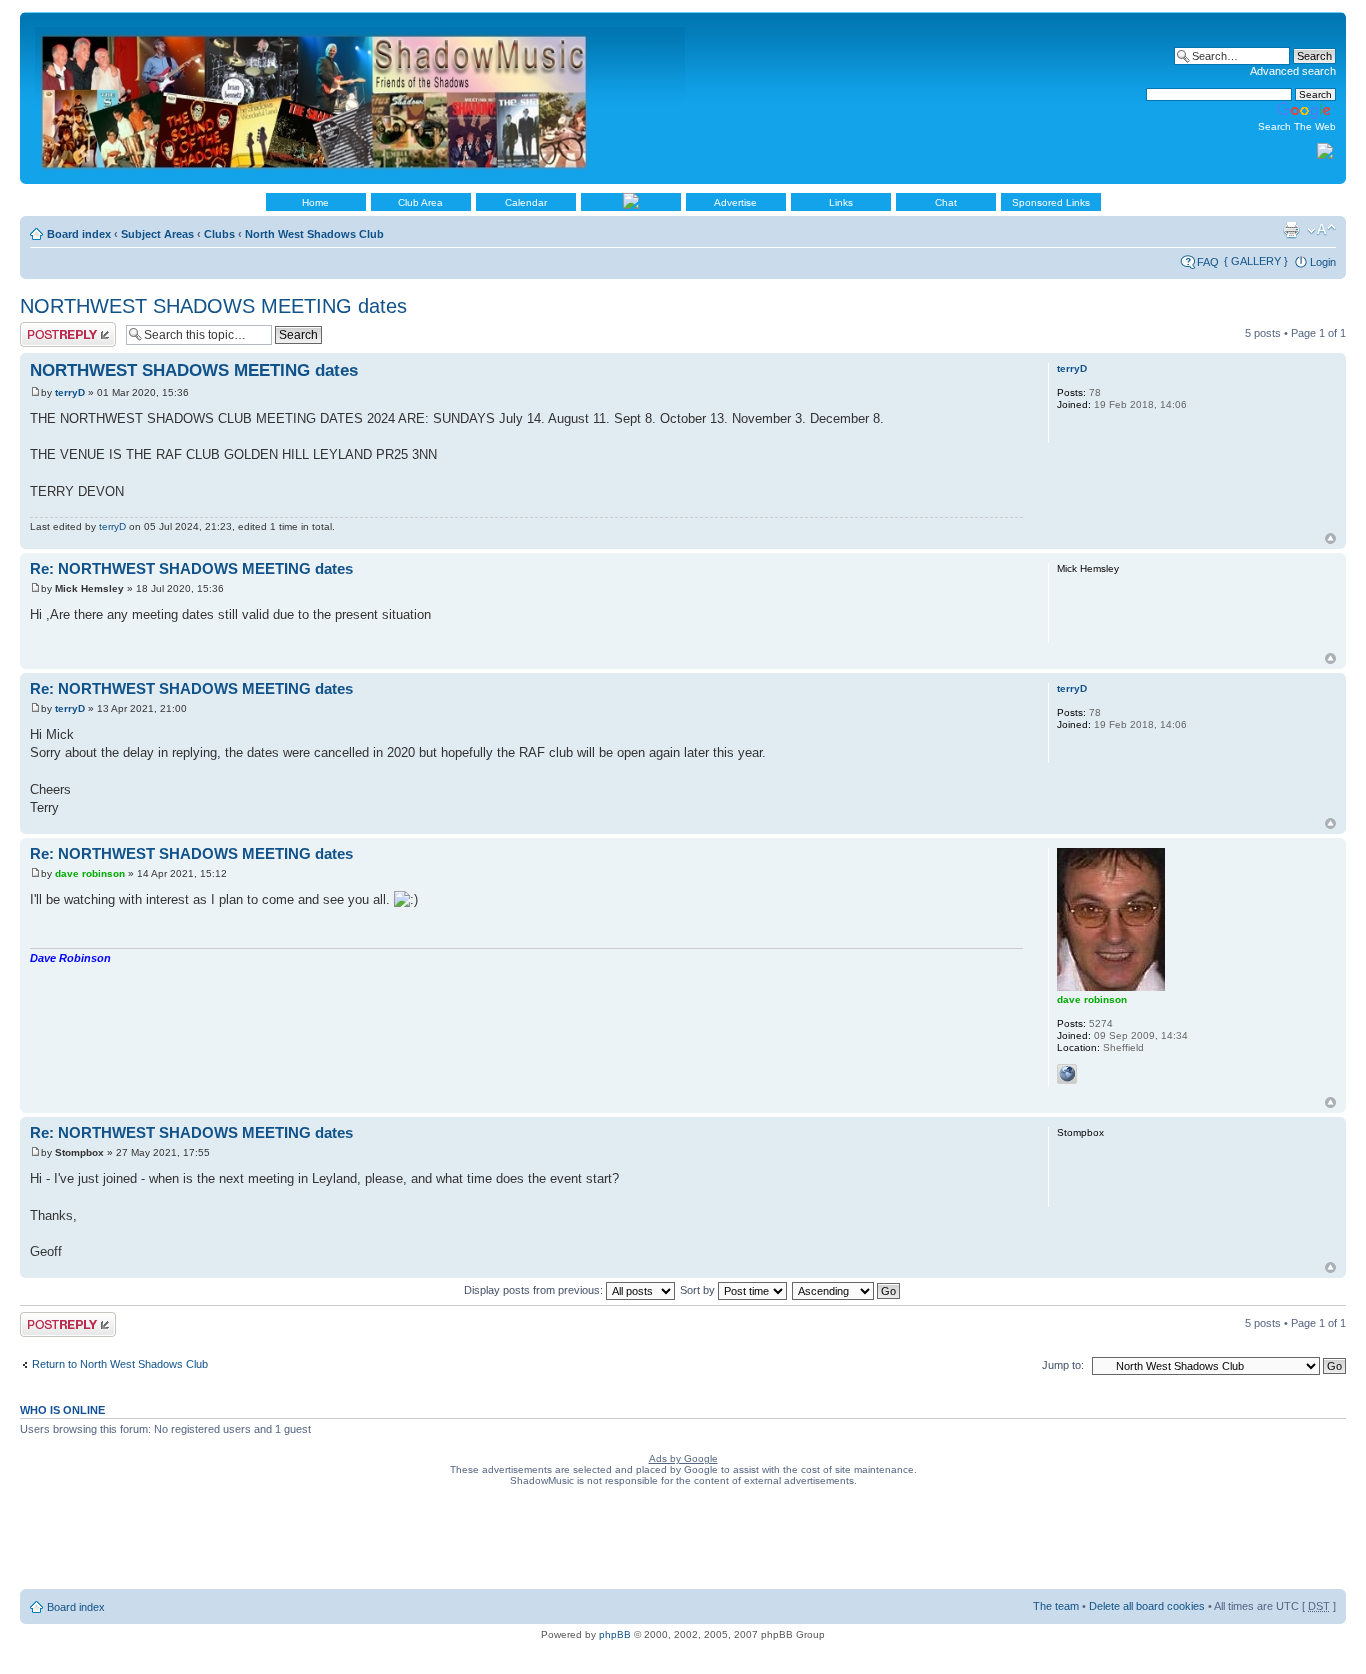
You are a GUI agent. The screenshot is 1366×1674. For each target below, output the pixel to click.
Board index (79, 234)
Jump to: (1063, 1365)
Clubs (219, 234)
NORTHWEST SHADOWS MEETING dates (213, 306)
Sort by (699, 1290)
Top (1330, 538)
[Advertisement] (683, 1542)
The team (1056, 1606)
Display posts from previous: (535, 1290)
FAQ (1208, 262)
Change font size (1321, 230)
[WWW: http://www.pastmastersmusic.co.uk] (1067, 1074)
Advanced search (1293, 71)
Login (1323, 262)
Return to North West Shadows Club (120, 1364)
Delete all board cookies (1147, 1606)
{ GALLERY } (1256, 261)
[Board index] (361, 98)
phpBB (615, 1634)
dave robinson (90, 873)
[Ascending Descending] (847, 1290)
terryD (70, 392)
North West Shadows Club (314, 234)
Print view (1291, 230)
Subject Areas (157, 234)
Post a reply (49, 328)
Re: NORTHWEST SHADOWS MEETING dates (191, 568)
